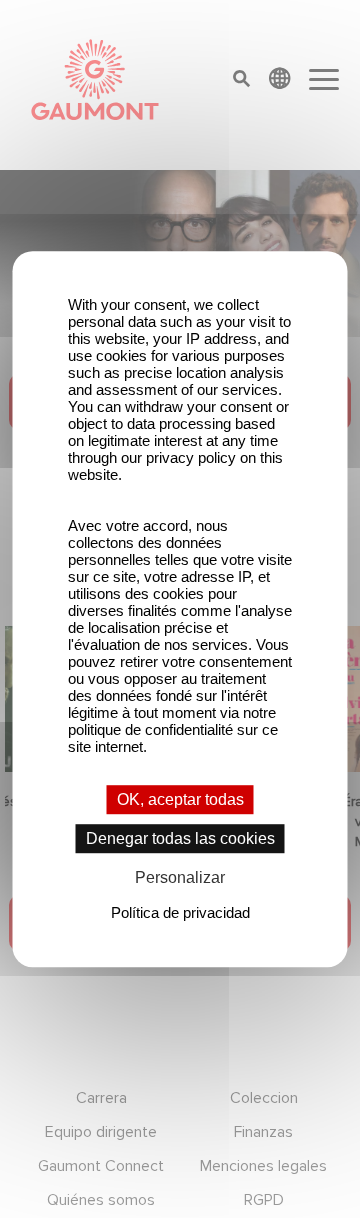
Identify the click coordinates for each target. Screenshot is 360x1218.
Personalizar (180, 878)
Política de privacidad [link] (180, 912)
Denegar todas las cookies (180, 838)
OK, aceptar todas (180, 799)
